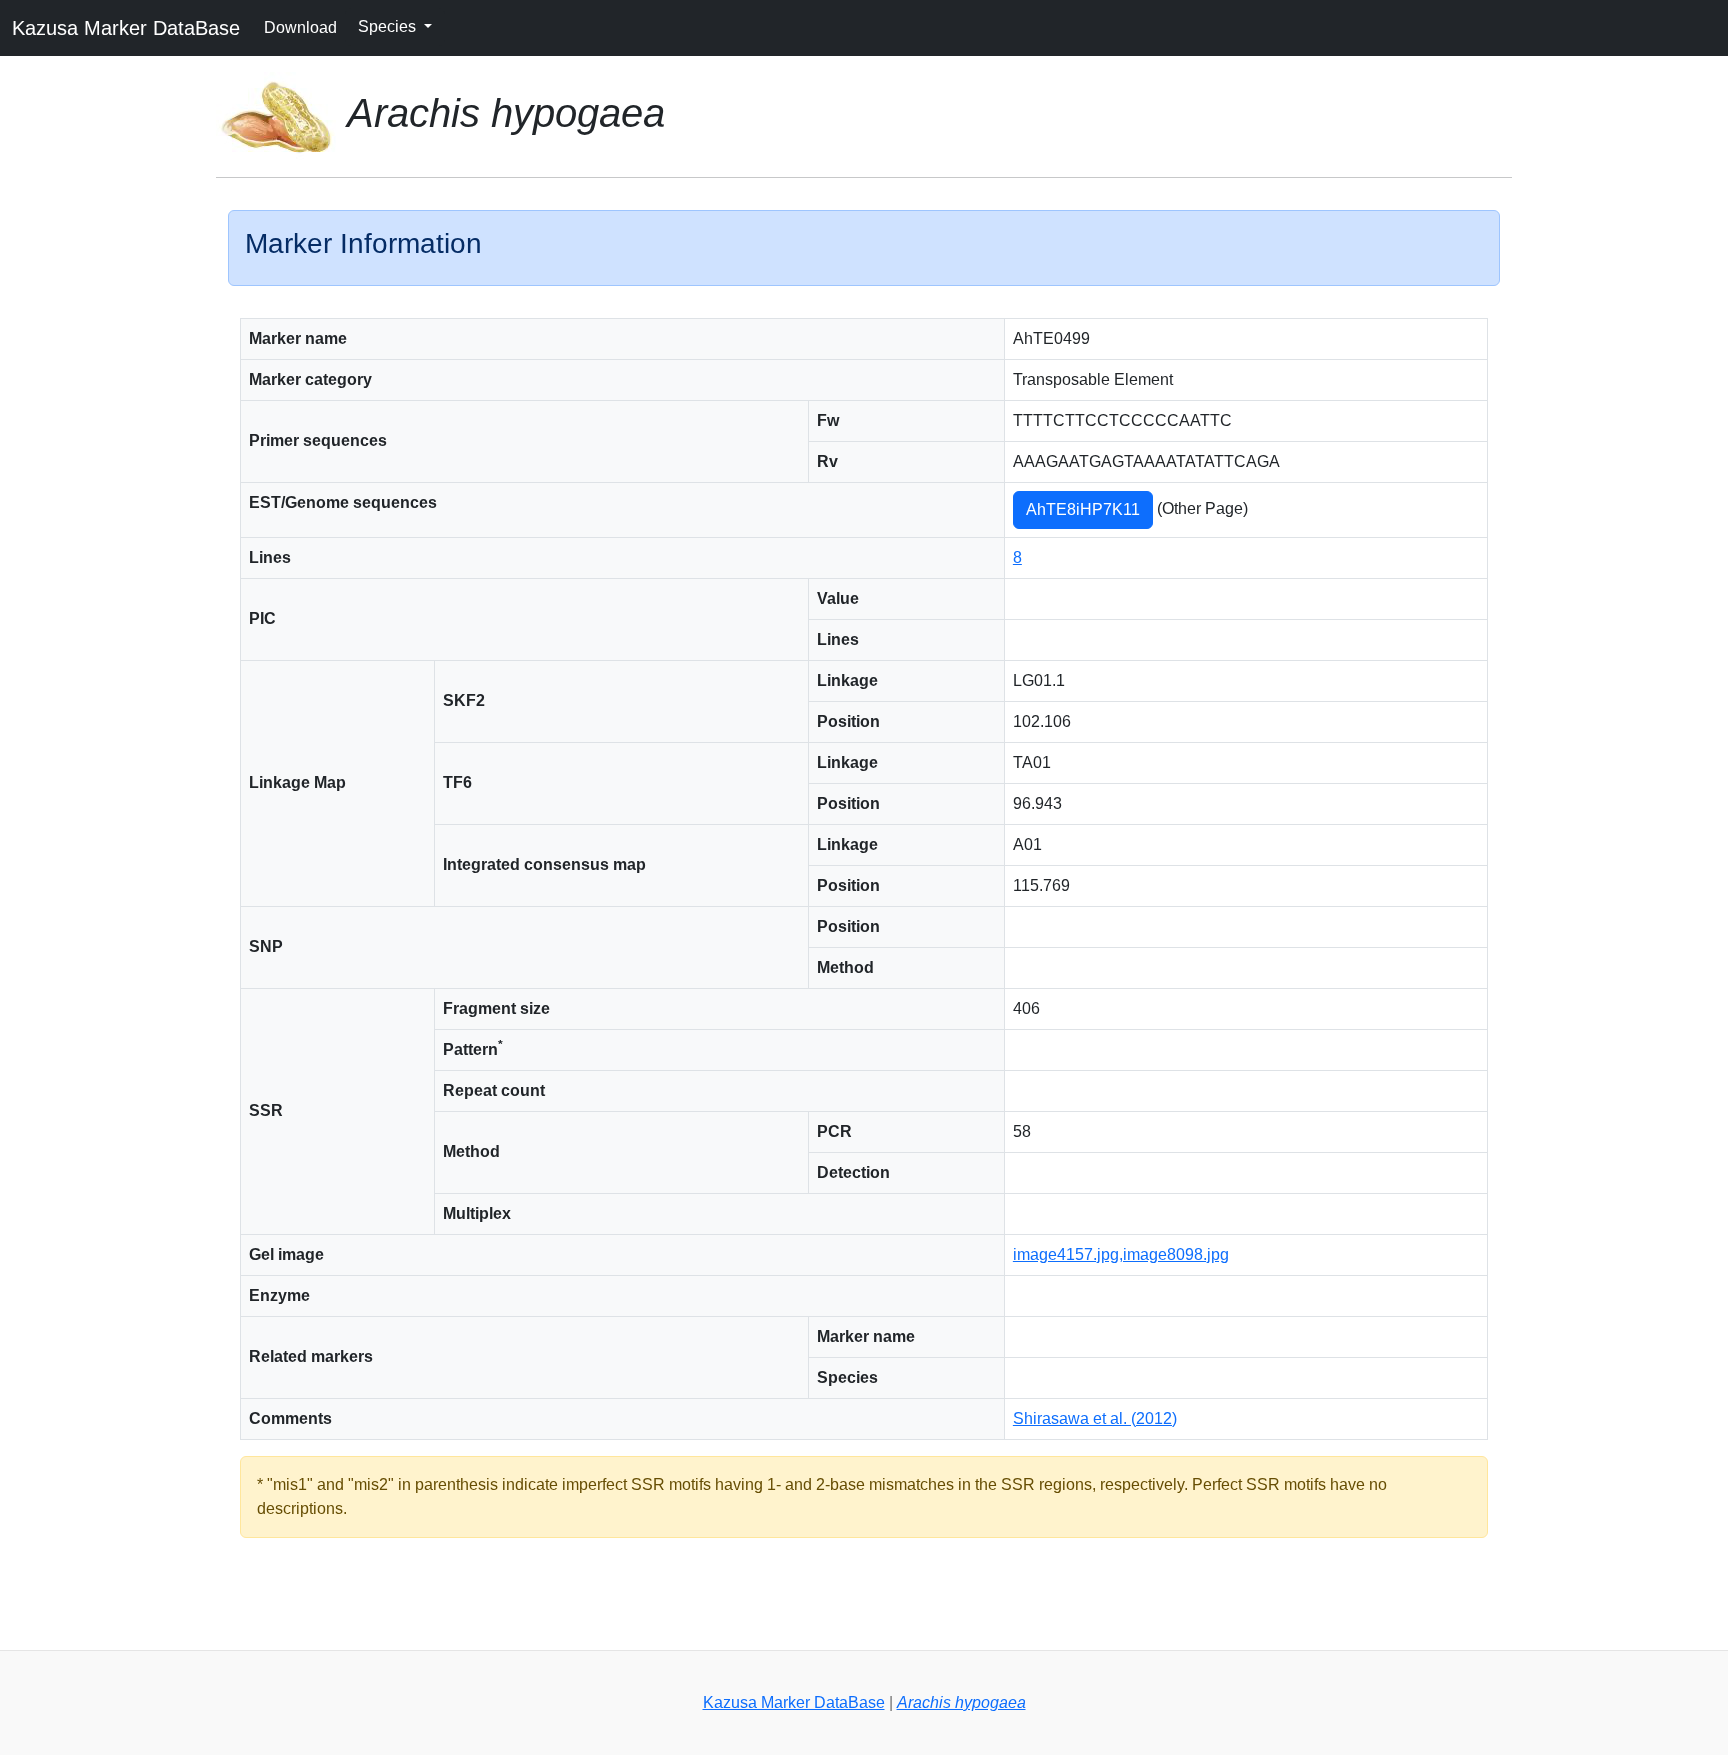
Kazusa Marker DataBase (126, 28)
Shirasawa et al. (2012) (1095, 1418)
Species (389, 26)
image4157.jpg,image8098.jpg (1121, 1254)
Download (300, 27)
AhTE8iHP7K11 (1083, 509)
